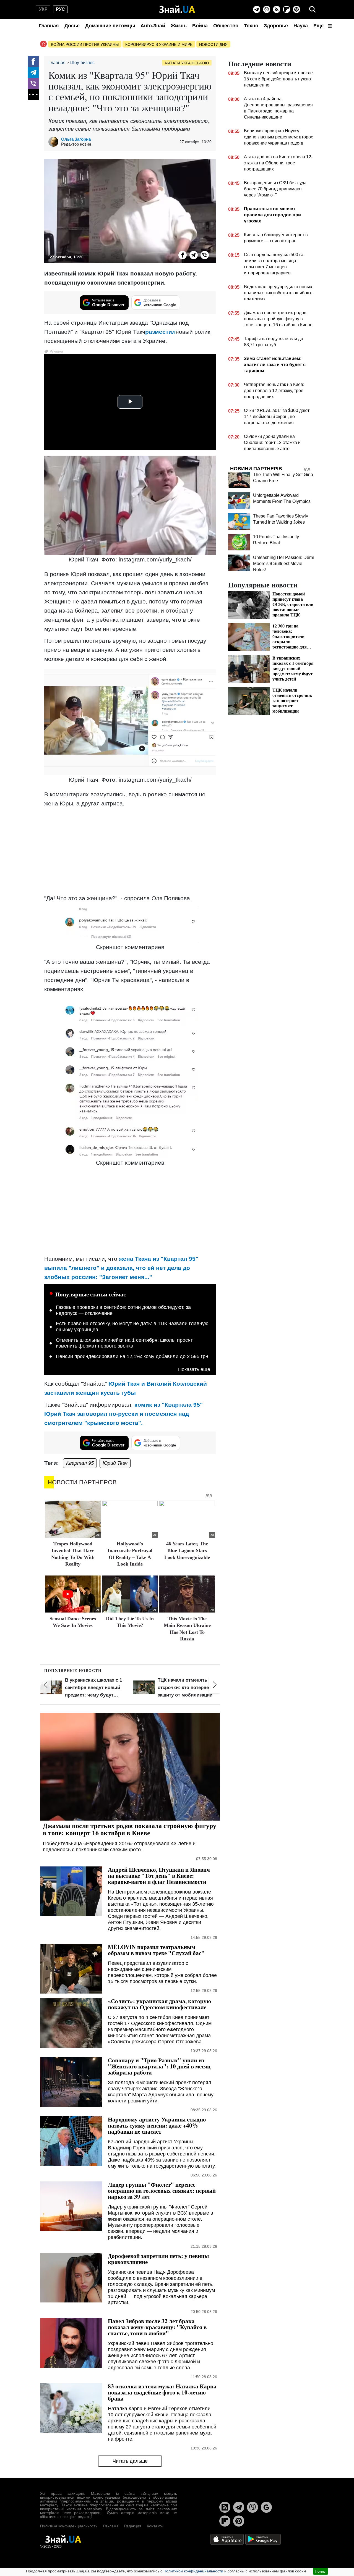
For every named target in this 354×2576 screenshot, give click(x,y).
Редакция (133, 2526)
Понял (321, 2571)
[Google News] (266, 2507)
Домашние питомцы (110, 26)
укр (43, 9)
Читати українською (187, 63)
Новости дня (213, 44)
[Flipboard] (287, 9)
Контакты (155, 2526)
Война (200, 26)
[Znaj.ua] (177, 9)
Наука (301, 26)
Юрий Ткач (115, 1463)
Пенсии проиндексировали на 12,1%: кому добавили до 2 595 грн (132, 1356)
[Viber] (267, 9)
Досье (72, 26)
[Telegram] (257, 9)
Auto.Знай (153, 26)
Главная (49, 26)
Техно (251, 26)
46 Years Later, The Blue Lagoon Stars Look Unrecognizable (187, 1550)
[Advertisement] (130, 851)
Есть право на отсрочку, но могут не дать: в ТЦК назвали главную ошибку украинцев (132, 1327)
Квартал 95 (80, 1463)
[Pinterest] (296, 9)
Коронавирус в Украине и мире (159, 44)
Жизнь (179, 26)
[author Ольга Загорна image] (55, 142)
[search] (313, 9)
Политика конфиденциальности (69, 2526)
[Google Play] (263, 2539)
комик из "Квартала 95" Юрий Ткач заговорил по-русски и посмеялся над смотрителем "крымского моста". (123, 1414)
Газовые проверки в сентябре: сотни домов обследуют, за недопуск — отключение (123, 1310)
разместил (160, 332)
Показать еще (194, 1370)
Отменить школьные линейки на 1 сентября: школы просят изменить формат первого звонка (124, 1343)
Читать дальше (130, 2461)
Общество (226, 26)
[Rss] (277, 9)
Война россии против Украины (85, 44)
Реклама (111, 2526)
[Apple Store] (228, 2539)
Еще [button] (319, 26)
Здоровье (276, 26)
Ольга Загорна (76, 139)
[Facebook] (33, 61)
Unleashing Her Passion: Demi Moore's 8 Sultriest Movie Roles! (283, 564)
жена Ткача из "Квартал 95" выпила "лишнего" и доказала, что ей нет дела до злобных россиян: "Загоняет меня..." (121, 1268)
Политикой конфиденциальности (193, 2571)
